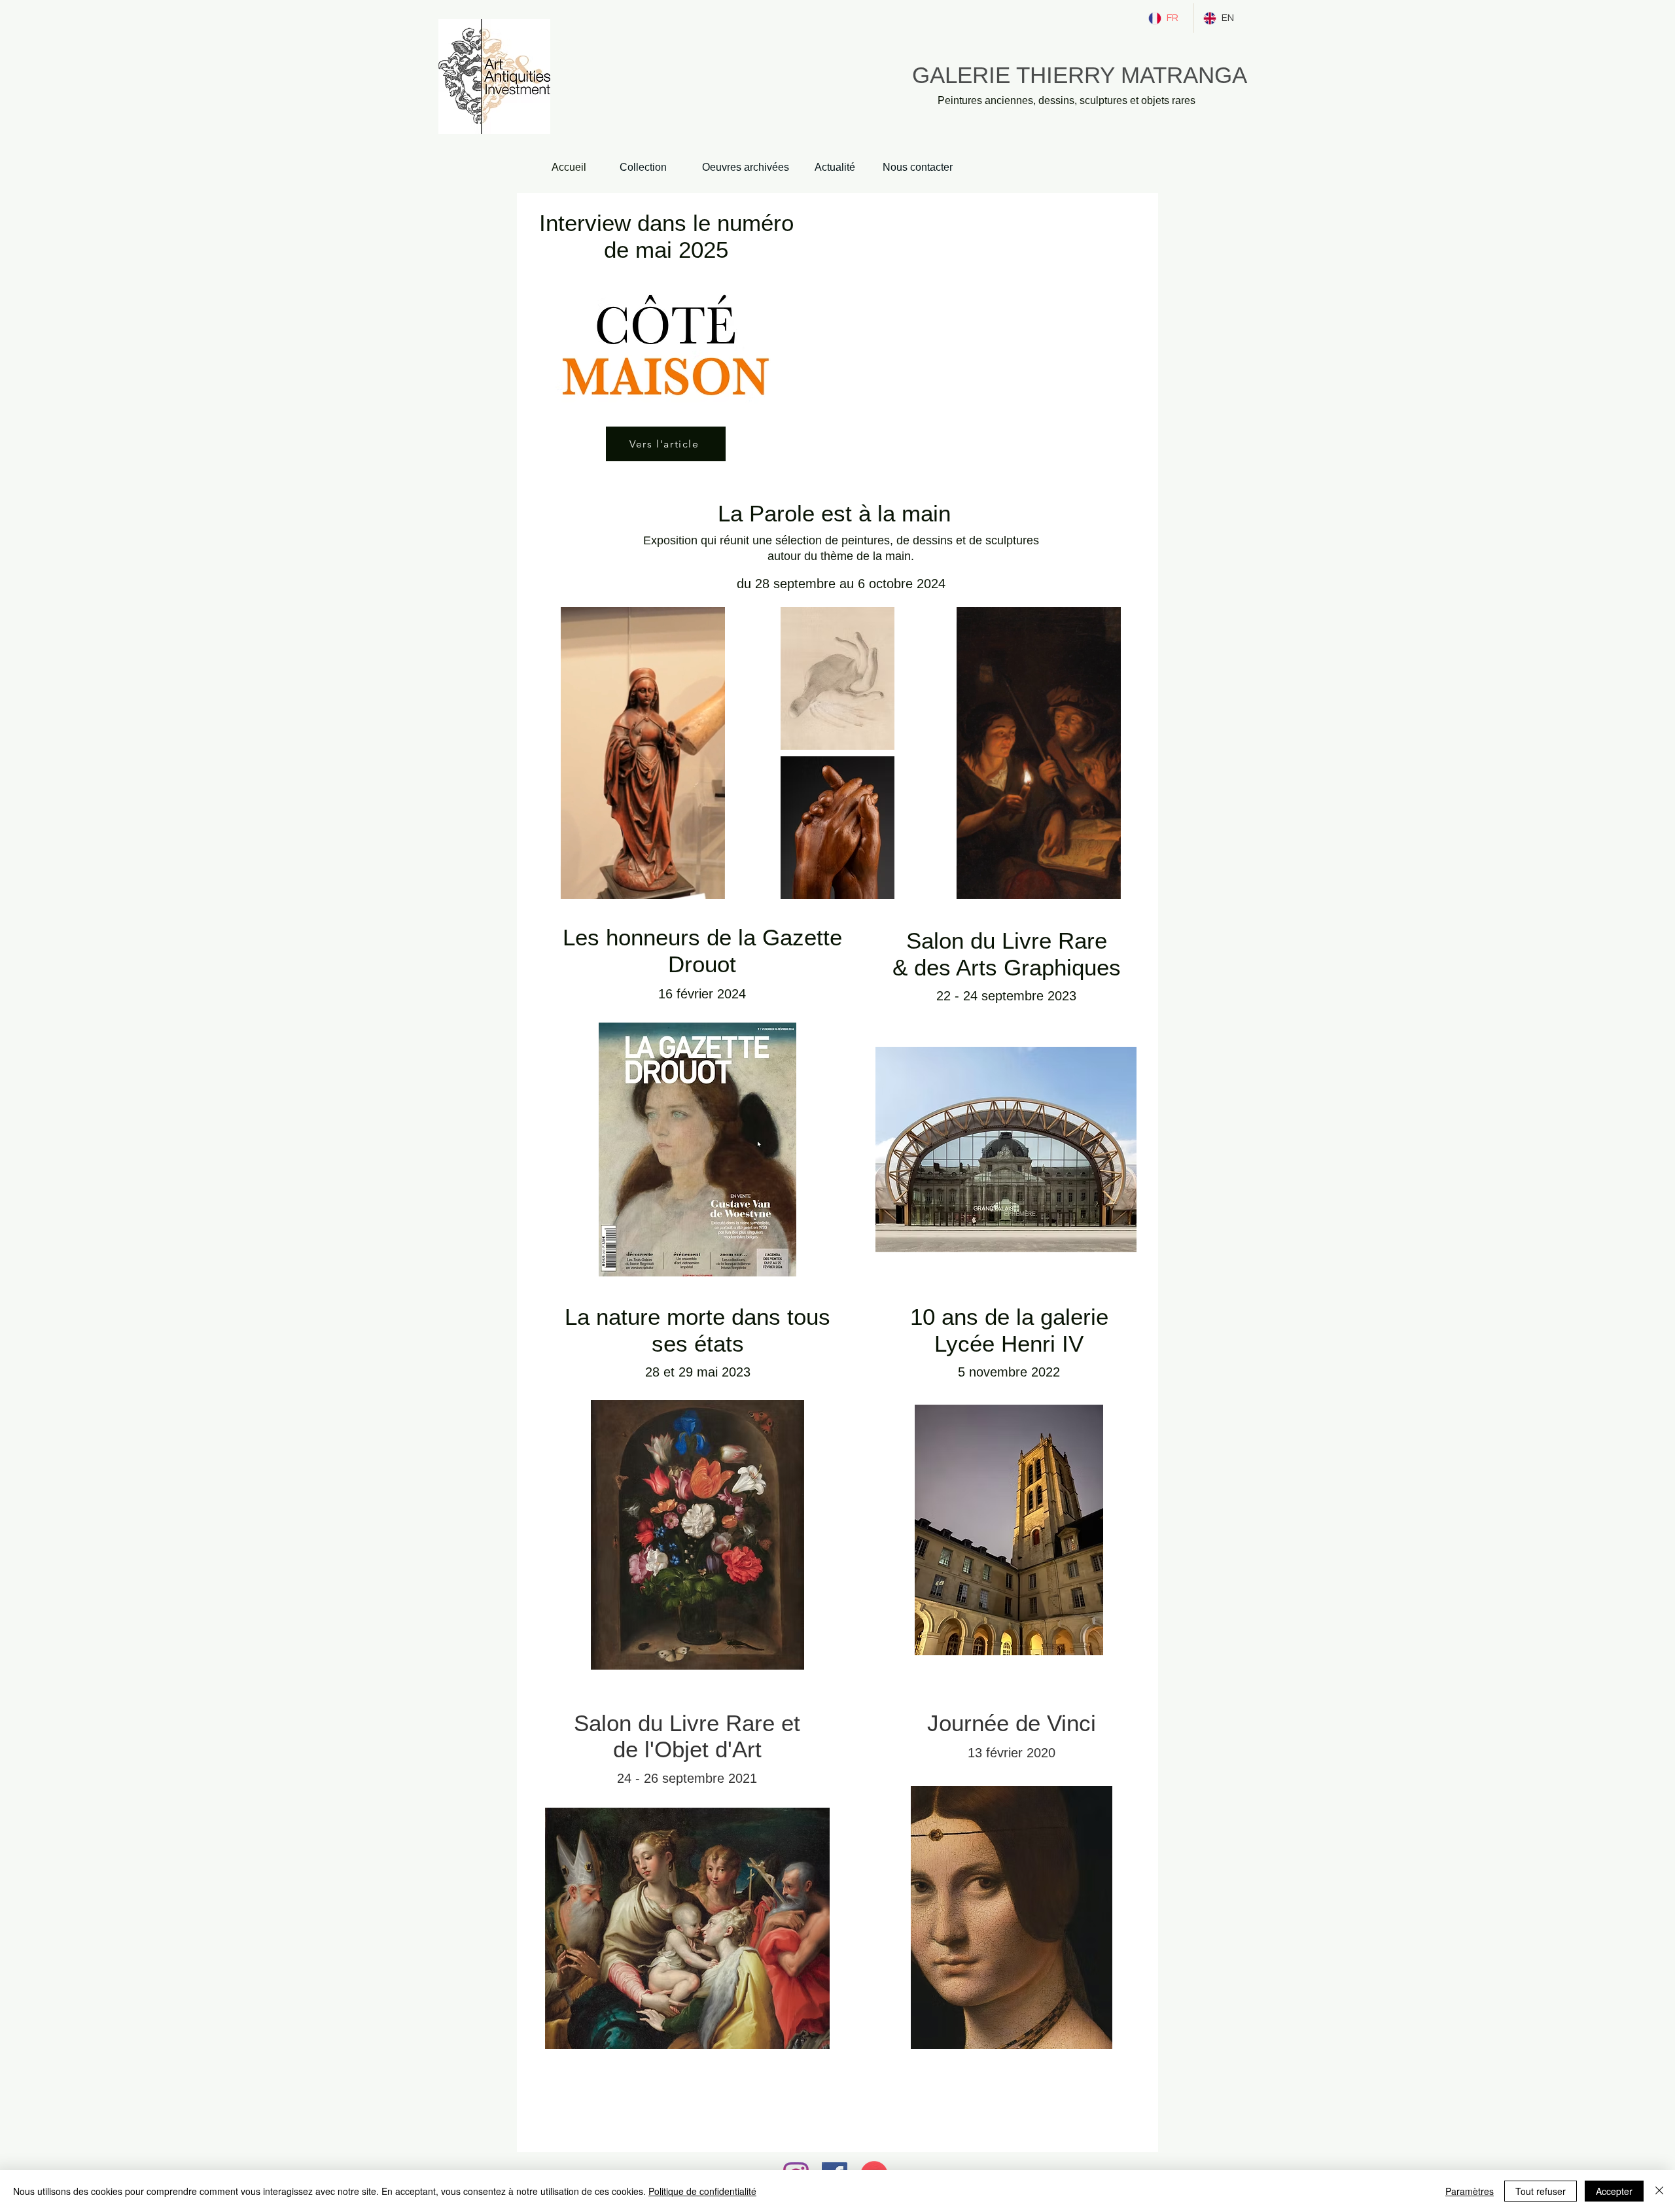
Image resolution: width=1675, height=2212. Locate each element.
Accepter (1614, 2191)
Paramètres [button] (1470, 2191)
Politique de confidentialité (702, 2191)
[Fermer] (1659, 2191)
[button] (708, 885)
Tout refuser (1541, 2191)
